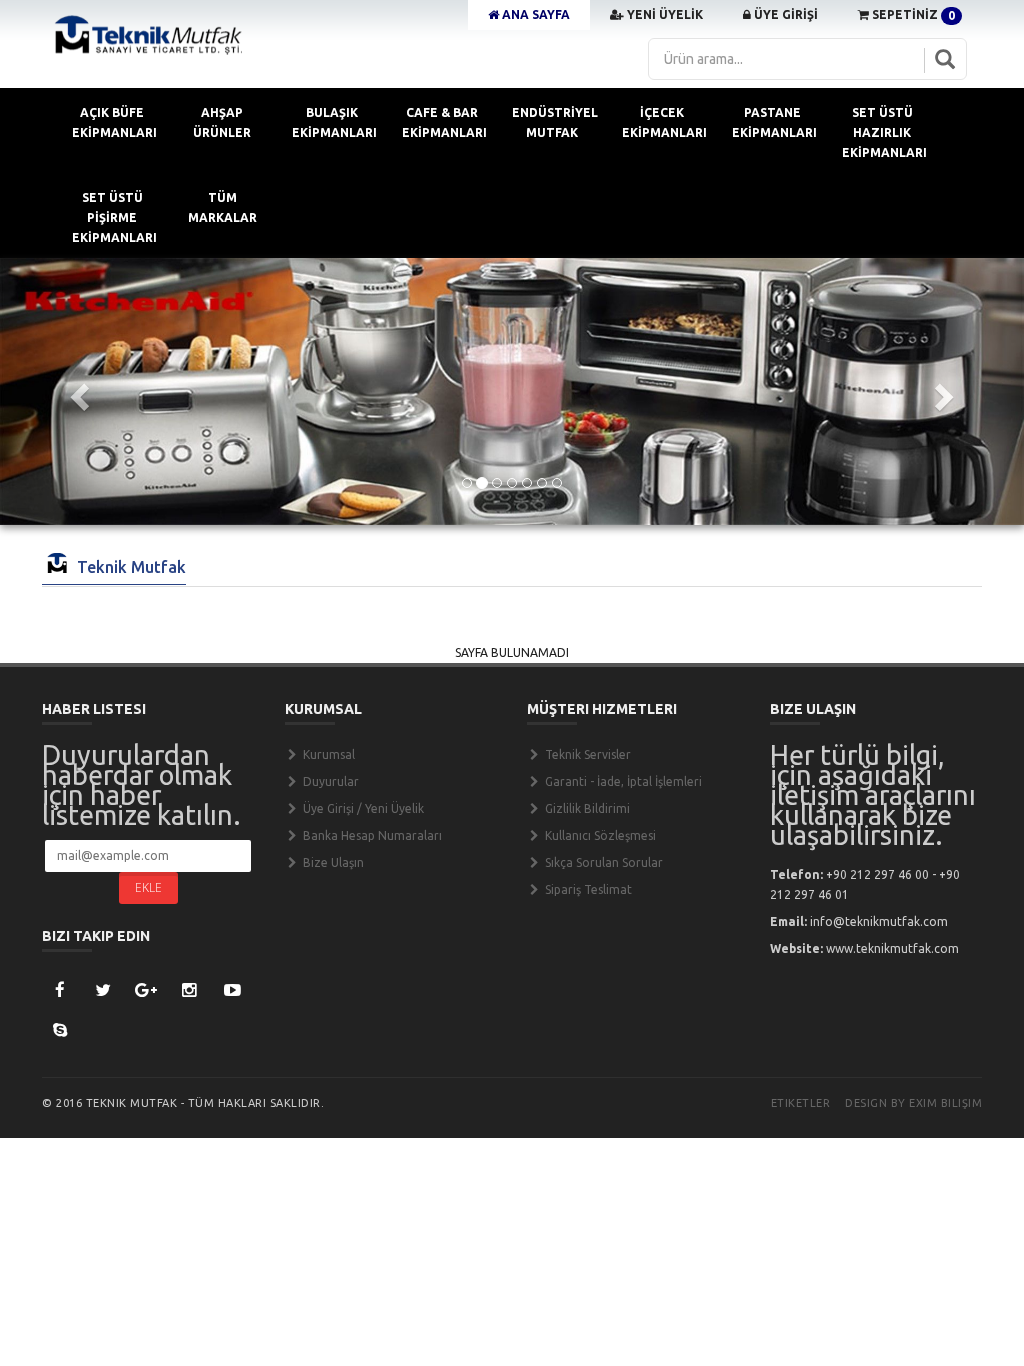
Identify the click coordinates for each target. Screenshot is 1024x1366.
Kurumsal (327, 754)
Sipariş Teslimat (587, 889)
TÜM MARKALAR (222, 207)
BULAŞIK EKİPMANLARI (334, 122)
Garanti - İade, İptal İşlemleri (622, 781)
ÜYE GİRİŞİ (784, 14)
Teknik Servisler (586, 754)
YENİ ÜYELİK (663, 14)
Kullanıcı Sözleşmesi (599, 835)
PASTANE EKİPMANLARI (774, 122)
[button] (77, 391)
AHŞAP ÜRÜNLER (222, 122)
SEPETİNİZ (912, 15)
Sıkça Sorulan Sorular (602, 862)
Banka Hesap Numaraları (371, 835)
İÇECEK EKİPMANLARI (664, 122)
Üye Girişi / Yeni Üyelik (362, 808)
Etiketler (801, 1103)
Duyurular (329, 781)
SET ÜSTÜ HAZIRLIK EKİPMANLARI (884, 132)
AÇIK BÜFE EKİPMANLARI (114, 122)
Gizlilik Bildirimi (586, 808)
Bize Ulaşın (332, 862)
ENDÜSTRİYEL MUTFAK (555, 122)
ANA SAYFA (534, 14)
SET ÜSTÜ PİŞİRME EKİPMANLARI (114, 217)
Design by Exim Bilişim (913, 1103)
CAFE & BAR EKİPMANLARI (444, 122)
